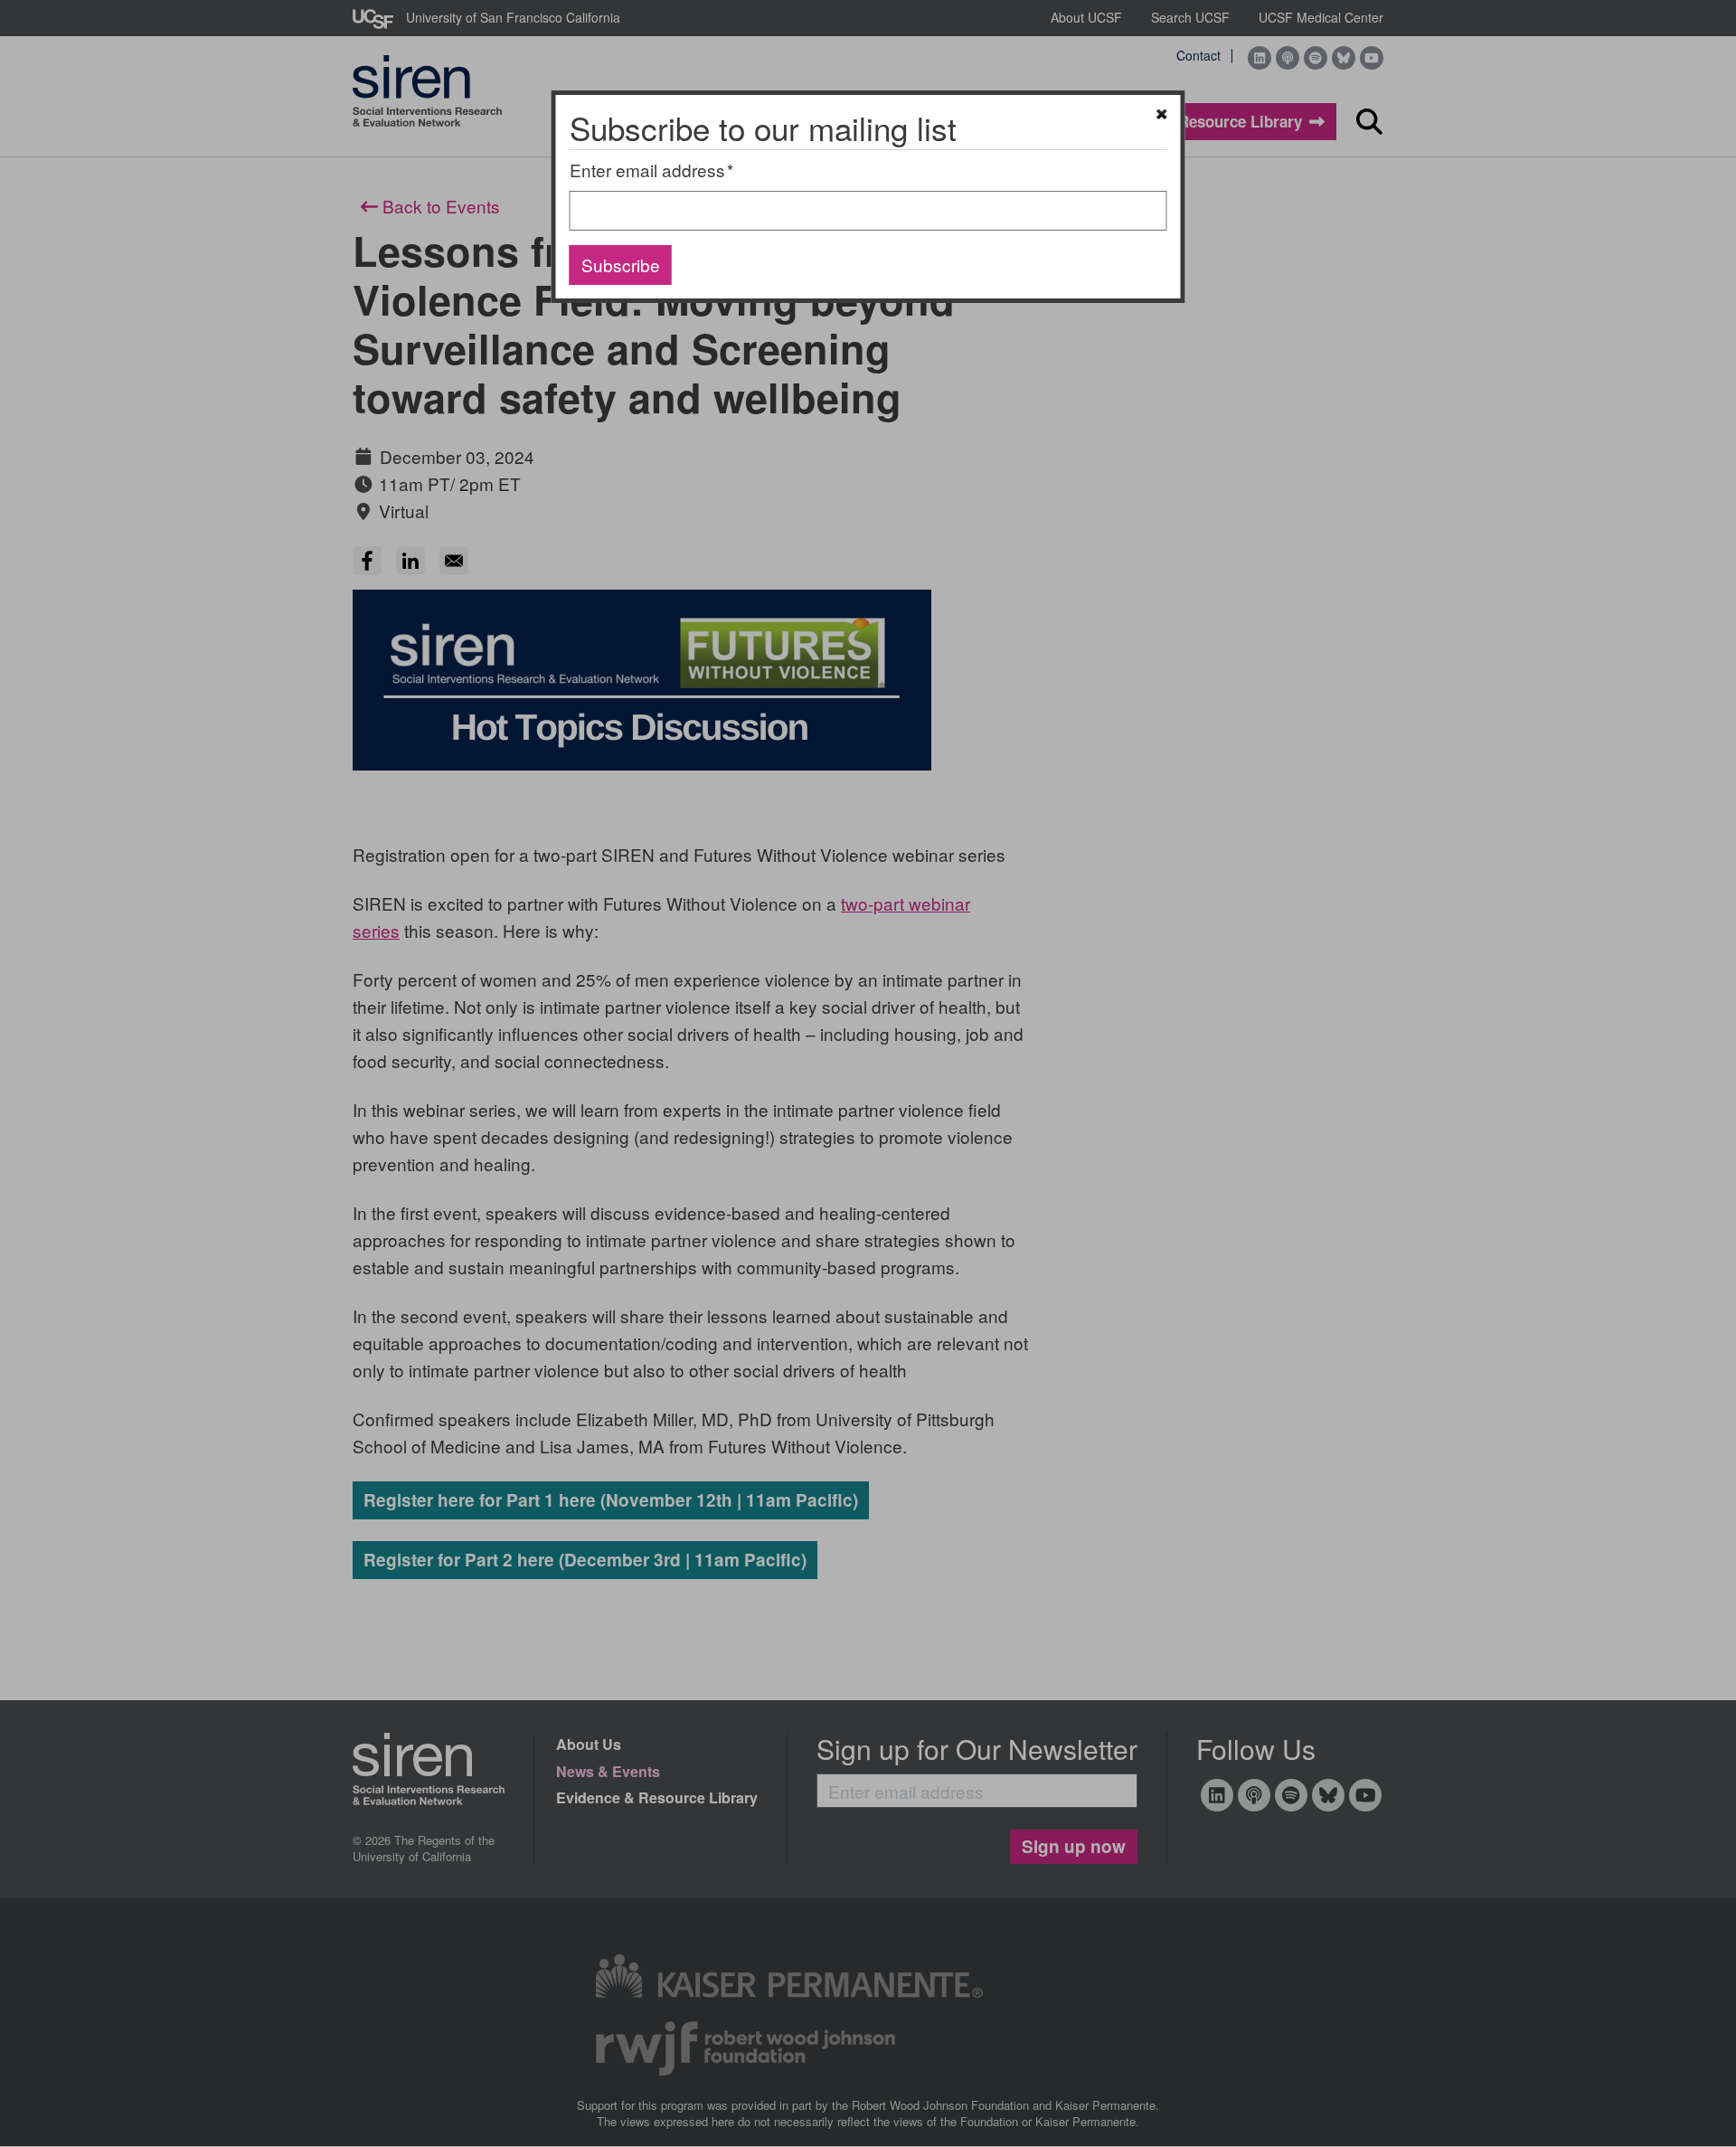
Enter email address (647, 170)
